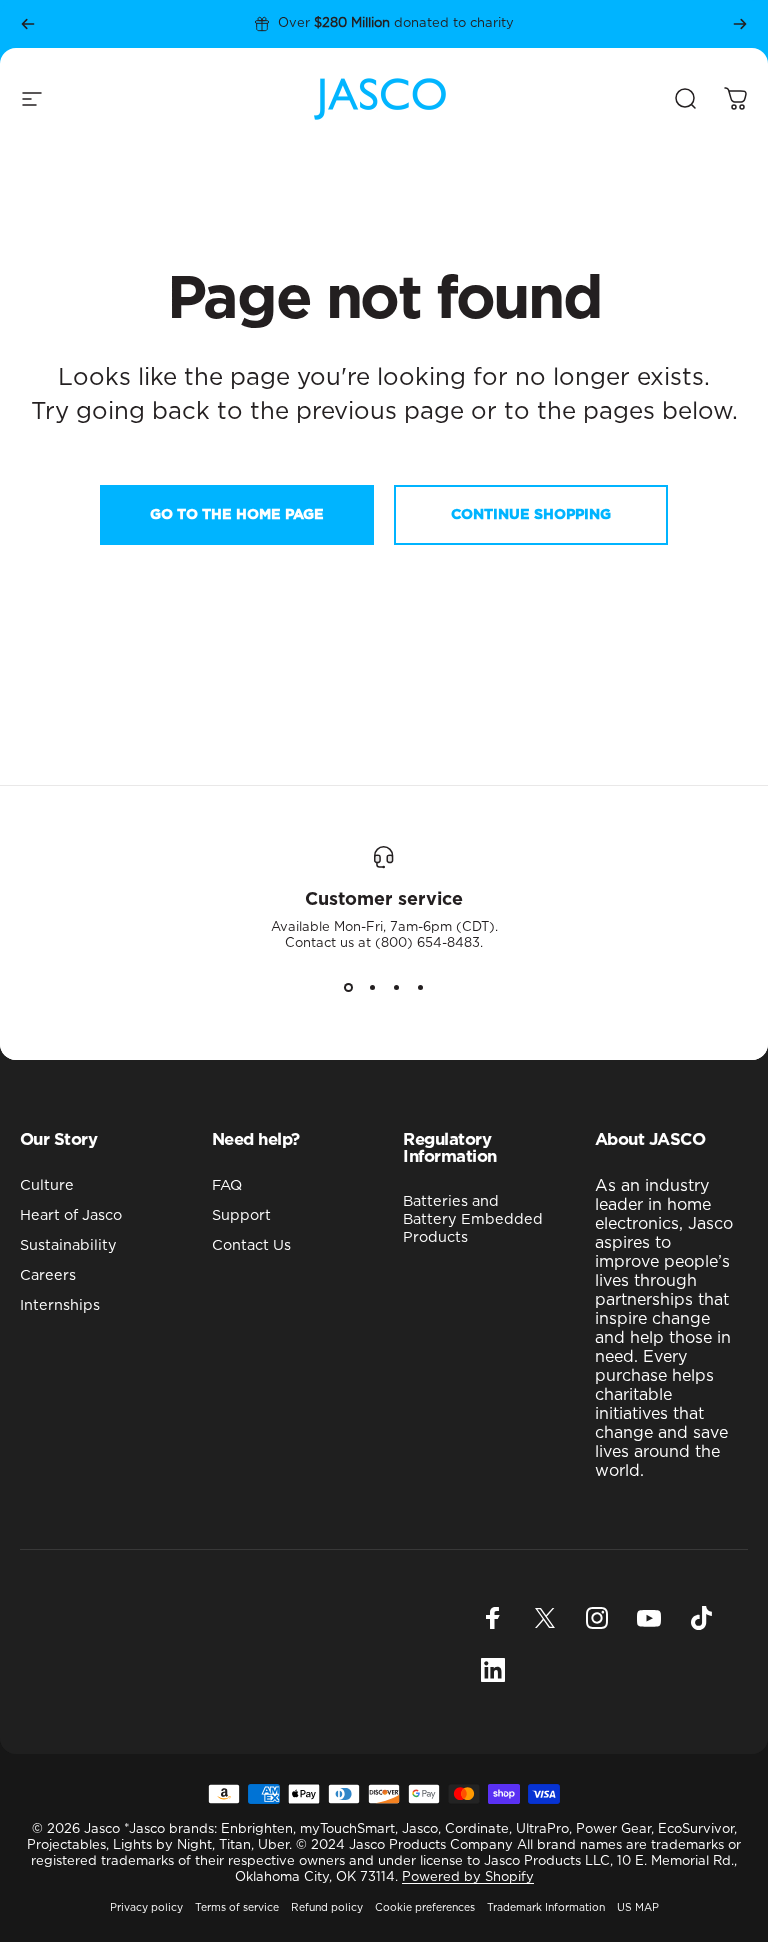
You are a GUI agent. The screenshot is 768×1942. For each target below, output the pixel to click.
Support (241, 1215)
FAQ (227, 1185)
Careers (48, 1275)
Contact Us (251, 1245)
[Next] (740, 24)
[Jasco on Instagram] (597, 1618)
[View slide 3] (396, 988)
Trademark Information (546, 1908)
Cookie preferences (425, 1908)
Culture (47, 1185)
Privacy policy (146, 1908)
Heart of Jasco (71, 1215)
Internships (60, 1305)
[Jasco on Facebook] (493, 1618)
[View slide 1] (348, 988)
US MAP (638, 1908)
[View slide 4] (420, 988)
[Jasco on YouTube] (649, 1618)
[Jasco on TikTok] (701, 1618)
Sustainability (68, 1245)
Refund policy (327, 1908)
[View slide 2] (372, 988)
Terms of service (237, 1908)
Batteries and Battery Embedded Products (473, 1219)
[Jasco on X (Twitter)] (545, 1618)
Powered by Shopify (468, 1877)
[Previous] (28, 24)
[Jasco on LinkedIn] (493, 1670)
